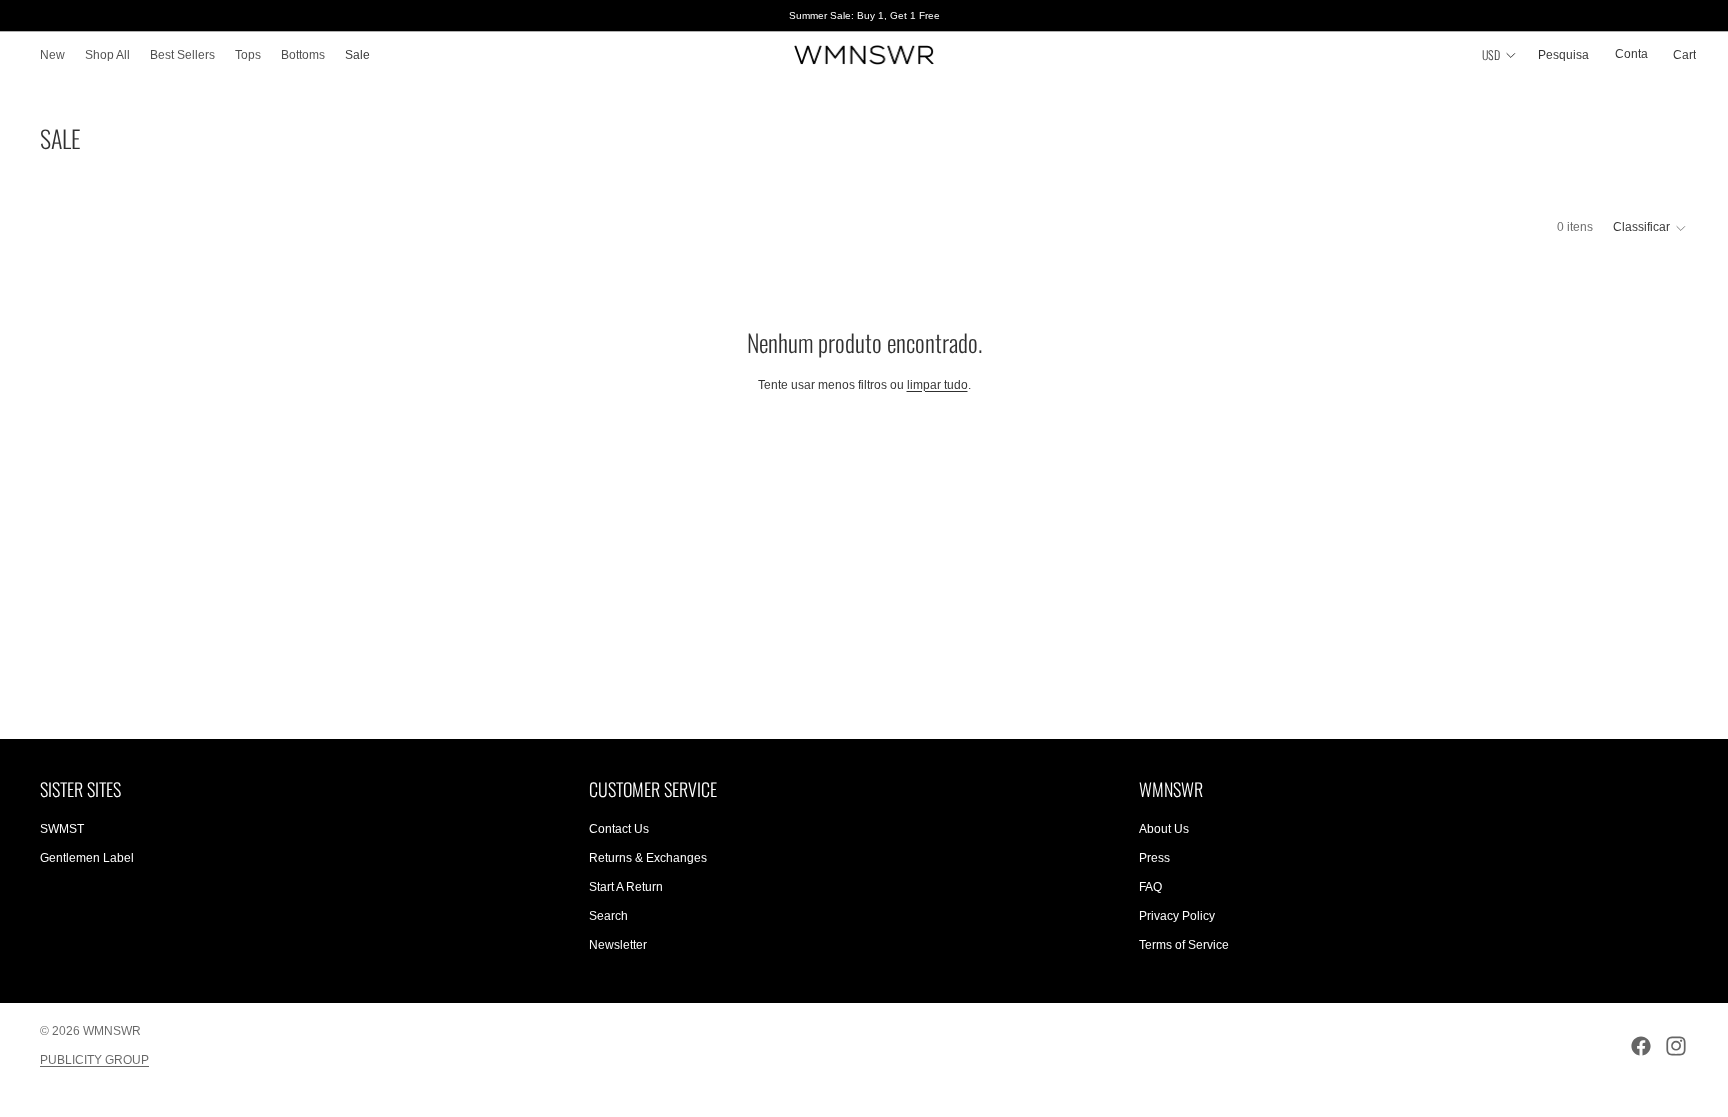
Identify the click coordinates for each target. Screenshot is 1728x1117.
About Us (1164, 829)
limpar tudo (937, 385)
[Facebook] (1641, 1046)
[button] (1650, 228)
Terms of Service (1184, 945)
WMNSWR (112, 1031)
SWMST (62, 829)
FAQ (1150, 887)
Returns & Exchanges (648, 858)
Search (608, 916)
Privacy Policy (1177, 916)
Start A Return (626, 887)
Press (1154, 858)
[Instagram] (1676, 1046)
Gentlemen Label (87, 858)
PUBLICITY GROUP (94, 1060)
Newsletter (618, 945)
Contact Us (619, 829)
